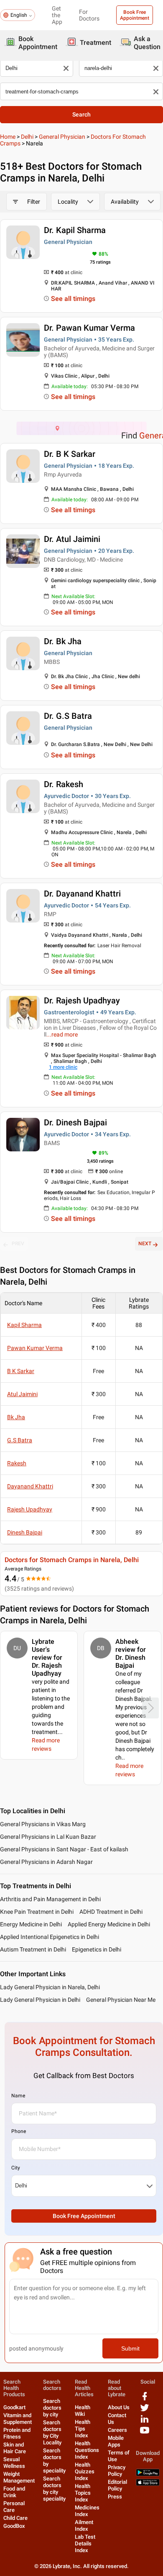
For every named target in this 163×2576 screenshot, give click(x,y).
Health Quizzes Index (85, 2471)
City (16, 2168)
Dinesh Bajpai (25, 1532)
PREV (18, 1244)
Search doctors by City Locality (52, 2432)
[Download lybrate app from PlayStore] (148, 2474)
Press (115, 2497)
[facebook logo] (145, 2399)
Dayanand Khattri (30, 1486)
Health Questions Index (87, 2450)
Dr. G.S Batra (68, 716)
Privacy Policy (117, 2471)
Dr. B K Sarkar (70, 454)
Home (8, 137)
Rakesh (17, 1463)
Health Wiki (83, 2411)
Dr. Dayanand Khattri (82, 894)
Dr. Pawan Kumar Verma (89, 328)
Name (18, 2096)
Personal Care (14, 2507)
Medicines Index (87, 2511)
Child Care (15, 2518)
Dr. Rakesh (64, 784)
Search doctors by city (52, 2408)
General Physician (62, 137)
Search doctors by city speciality (54, 2489)
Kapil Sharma (24, 1325)
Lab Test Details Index (85, 2544)
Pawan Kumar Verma (35, 1348)
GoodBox (14, 2526)
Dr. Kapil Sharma (75, 230)
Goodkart (14, 2407)
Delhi (27, 137)
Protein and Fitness (17, 2433)
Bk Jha (16, 1417)
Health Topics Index (83, 2493)
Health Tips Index (83, 2429)
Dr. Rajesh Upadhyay (82, 1000)
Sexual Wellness (14, 2463)
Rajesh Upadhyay (30, 1509)
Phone (19, 2131)
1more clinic (63, 1067)
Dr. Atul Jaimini (72, 539)
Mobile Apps (116, 2441)
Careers (117, 2430)
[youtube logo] (145, 2433)
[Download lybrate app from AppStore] (148, 2484)
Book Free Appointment (135, 15)
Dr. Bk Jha (63, 641)
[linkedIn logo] (145, 2422)
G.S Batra (20, 1440)
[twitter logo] (145, 2411)
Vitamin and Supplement (18, 2419)
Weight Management (19, 2477)
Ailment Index (84, 2525)
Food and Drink (14, 2492)
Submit (130, 2348)
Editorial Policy (117, 2485)
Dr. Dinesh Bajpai (75, 1122)
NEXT (145, 1244)
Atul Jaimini (22, 1394)
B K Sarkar (21, 1371)
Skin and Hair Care (15, 2448)
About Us (119, 2407)
